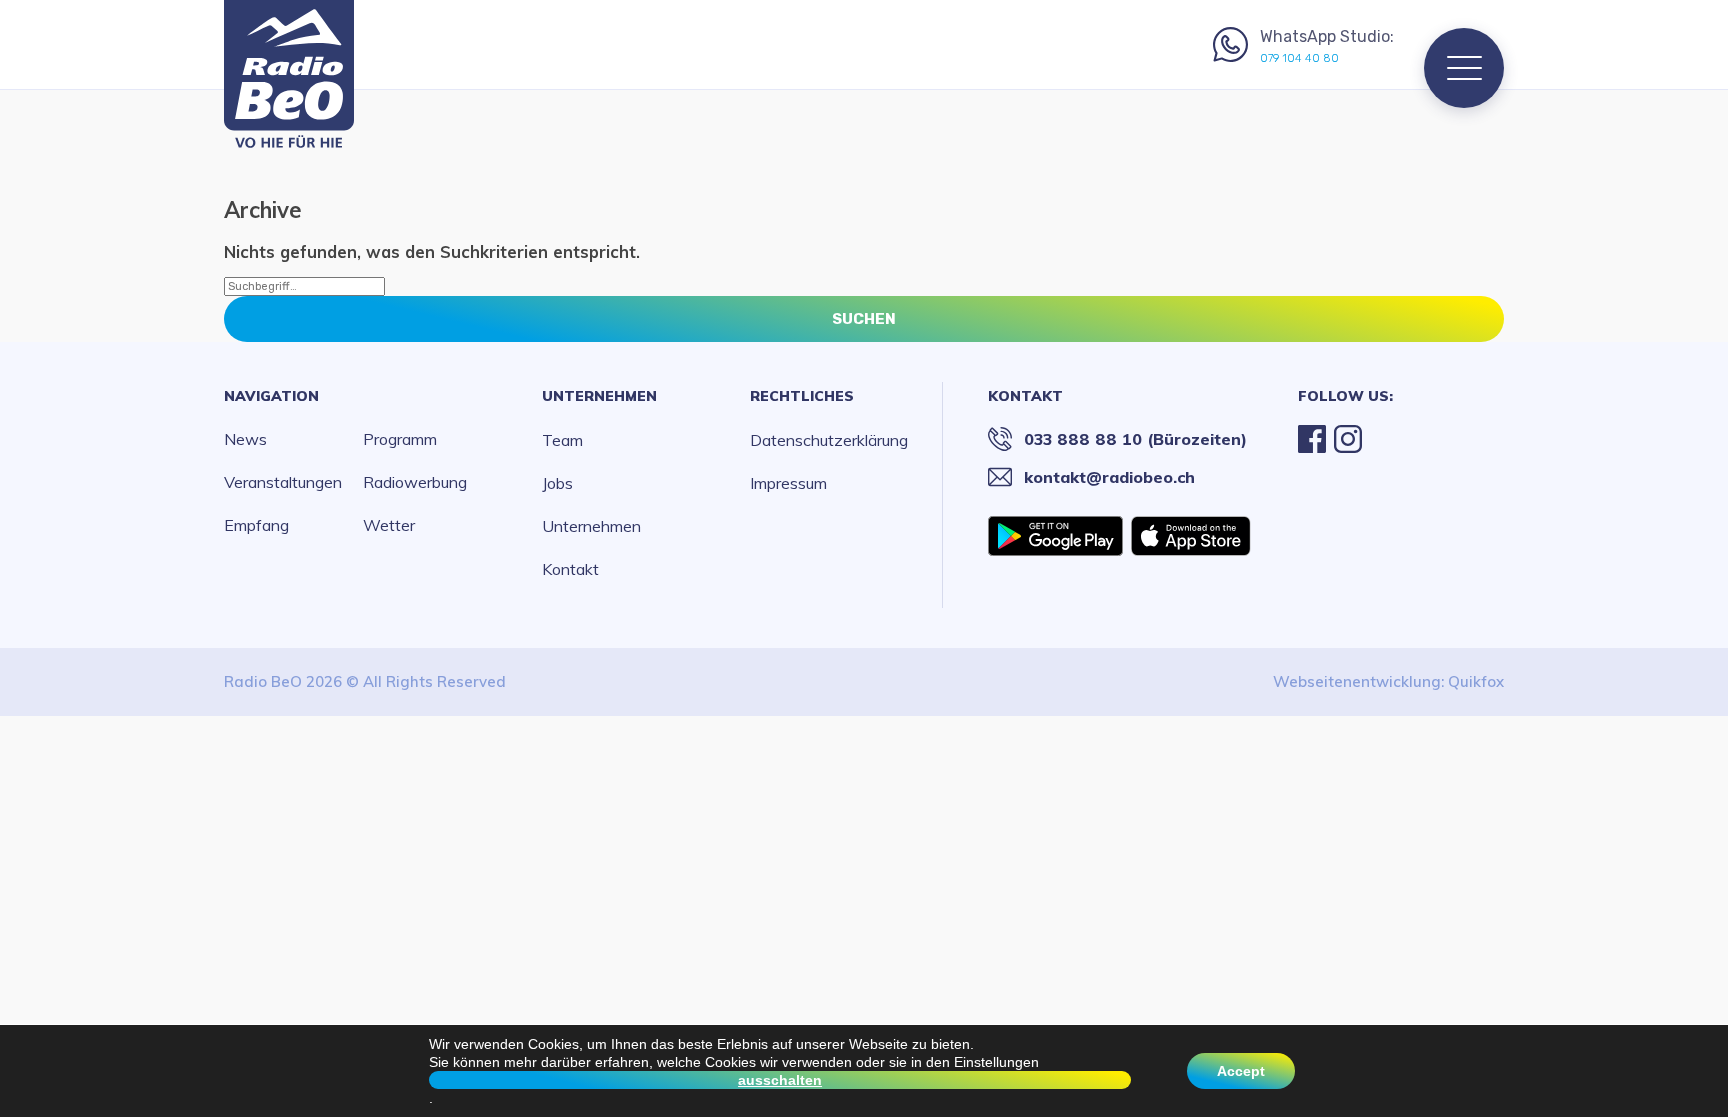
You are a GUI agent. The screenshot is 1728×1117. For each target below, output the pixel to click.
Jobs (557, 483)
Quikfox (1476, 681)
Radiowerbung (415, 482)
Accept (1241, 1071)
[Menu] (1464, 68)
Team (562, 440)
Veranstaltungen (283, 482)
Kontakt (570, 569)
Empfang (256, 525)
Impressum (788, 483)
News (245, 439)
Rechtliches (802, 396)
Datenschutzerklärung (829, 440)
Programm (400, 439)
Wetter (389, 525)
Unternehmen (599, 396)
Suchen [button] (864, 319)
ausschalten (780, 1080)
